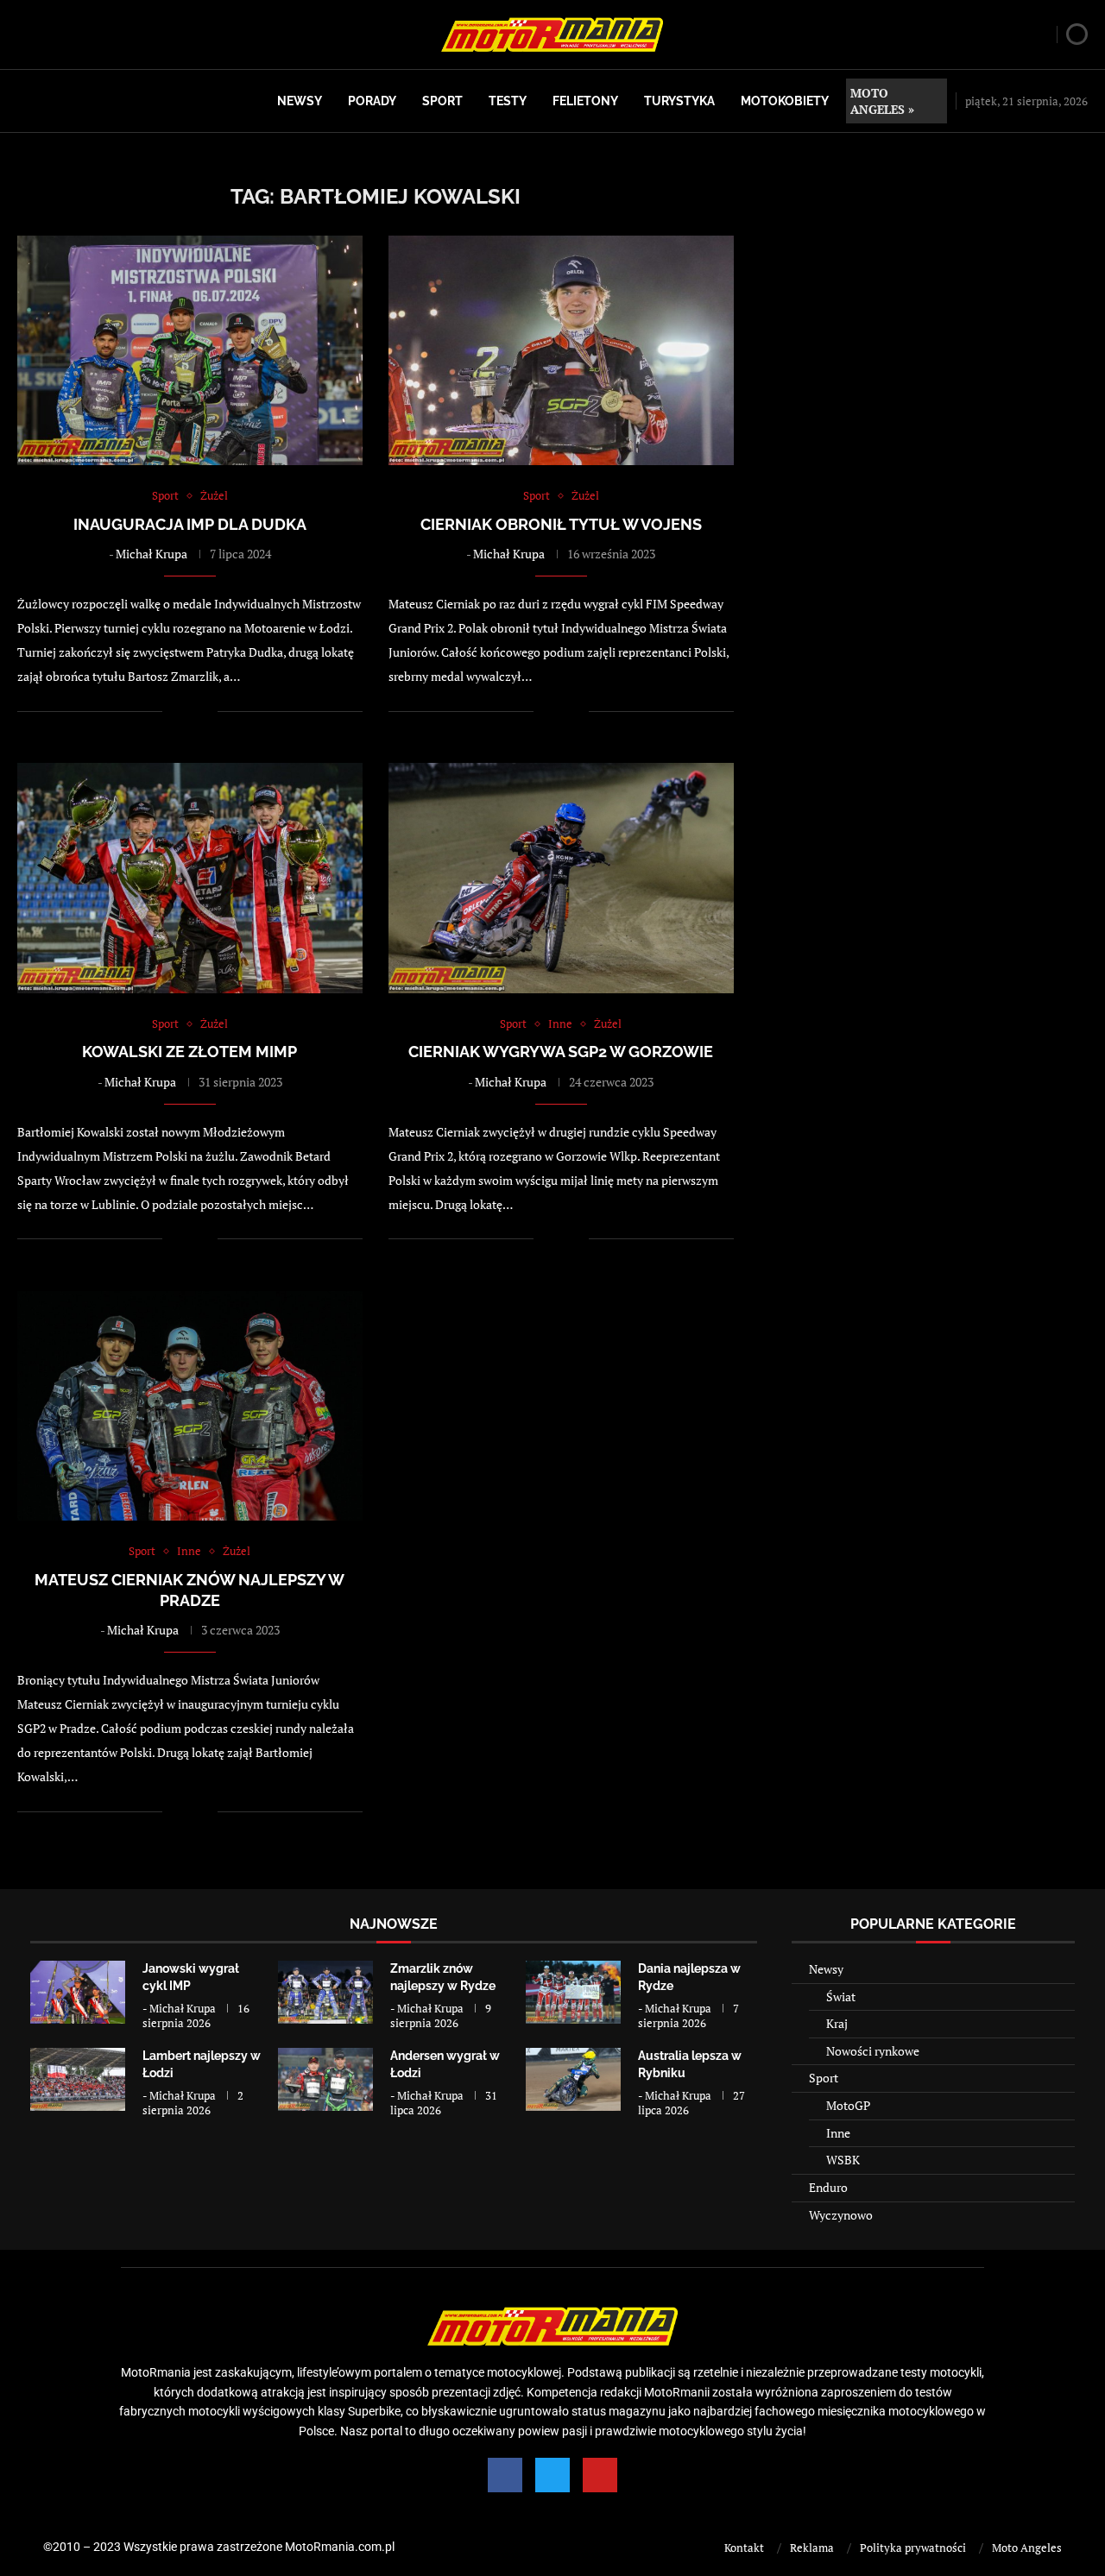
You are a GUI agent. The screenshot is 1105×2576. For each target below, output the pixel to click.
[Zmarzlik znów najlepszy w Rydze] (325, 1992)
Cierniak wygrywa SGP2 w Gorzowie (561, 1052)
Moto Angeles (1027, 2548)
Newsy (300, 101)
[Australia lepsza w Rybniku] (573, 2079)
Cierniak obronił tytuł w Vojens (561, 524)
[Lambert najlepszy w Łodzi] (78, 2079)
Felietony (585, 101)
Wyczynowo (841, 2215)
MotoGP (848, 2105)
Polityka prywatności (913, 2548)
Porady (372, 101)
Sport (442, 101)
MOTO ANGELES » (882, 101)
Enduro (828, 2187)
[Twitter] (552, 2475)
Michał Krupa (152, 554)
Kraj (837, 2023)
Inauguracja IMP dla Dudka (190, 524)
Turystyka (679, 101)
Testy (508, 101)
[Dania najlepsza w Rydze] (573, 1992)
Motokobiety (785, 101)
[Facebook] (505, 2475)
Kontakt (744, 2548)
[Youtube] (600, 2475)
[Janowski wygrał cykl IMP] (78, 1992)
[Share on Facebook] (187, 711)
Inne (838, 2133)
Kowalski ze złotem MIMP (189, 1052)
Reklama (812, 2548)
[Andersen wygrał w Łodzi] (325, 2079)
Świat (841, 1997)
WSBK (843, 2160)
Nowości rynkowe (873, 2051)
